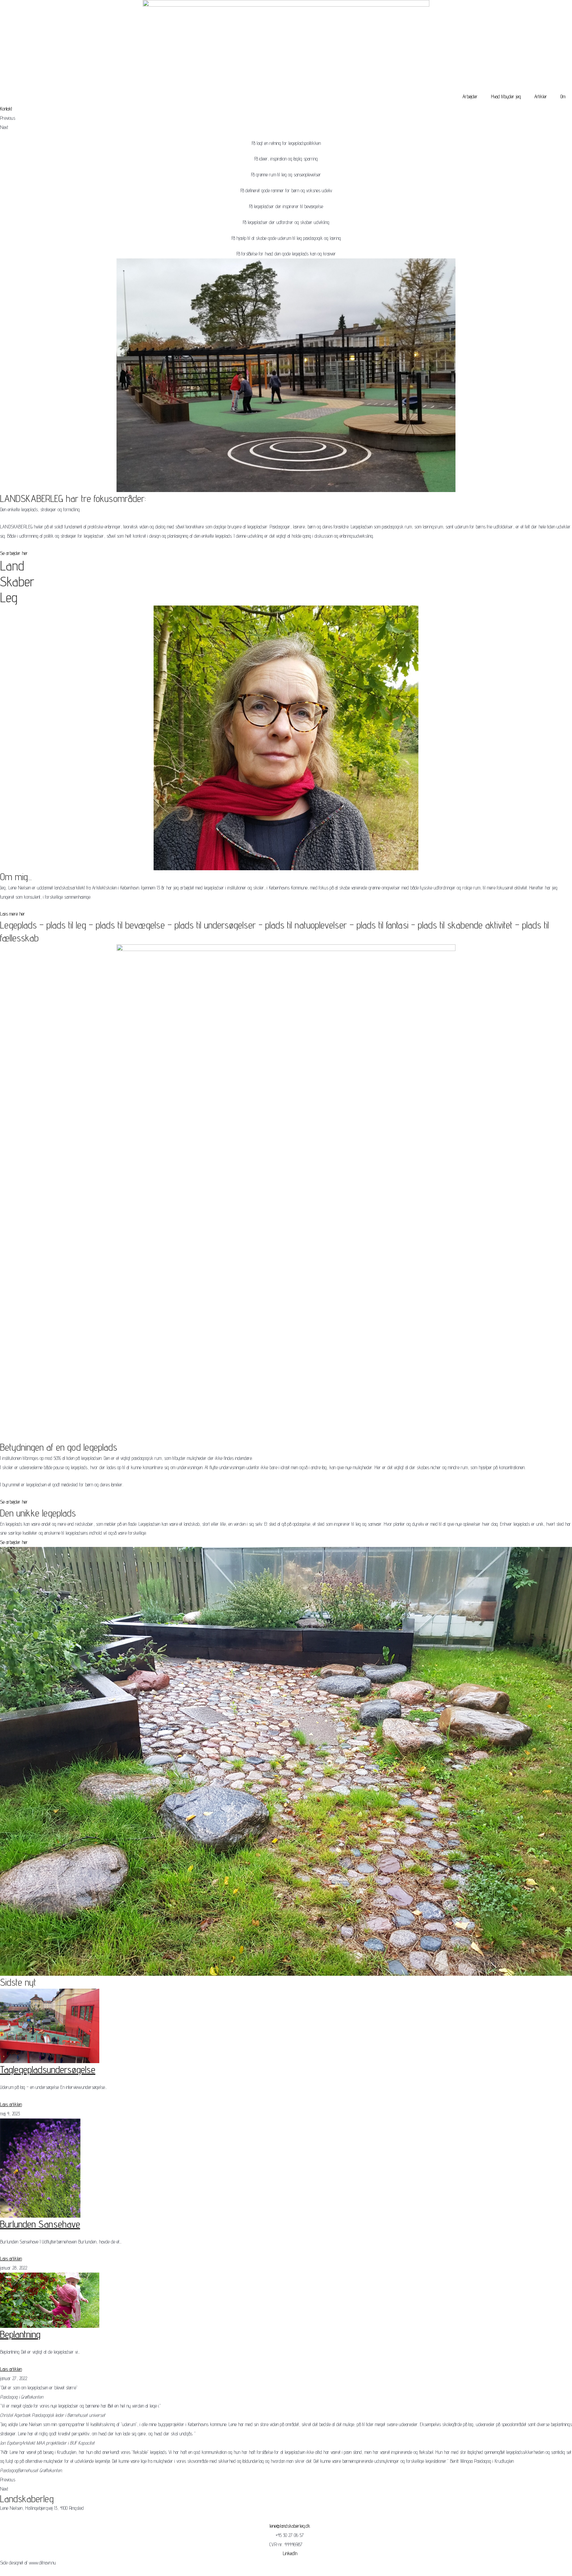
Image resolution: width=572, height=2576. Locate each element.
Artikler (541, 96)
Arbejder (470, 96)
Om (563, 96)
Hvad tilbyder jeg (506, 96)
